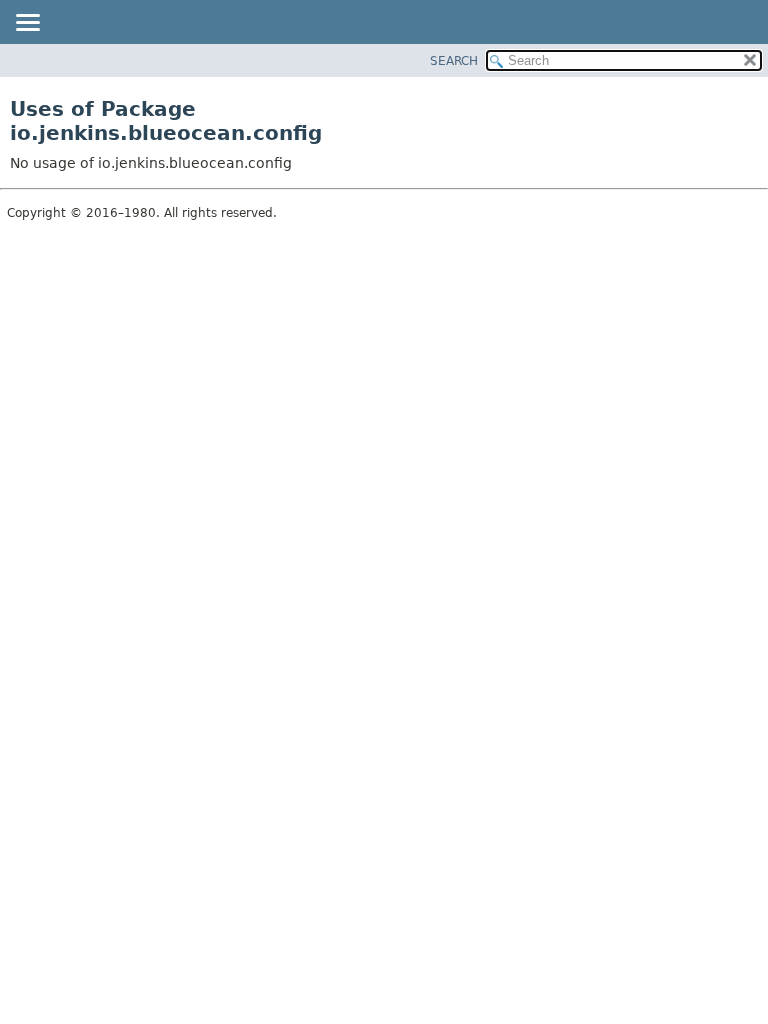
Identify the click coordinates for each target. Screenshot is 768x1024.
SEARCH (454, 61)
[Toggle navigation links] (27, 24)
